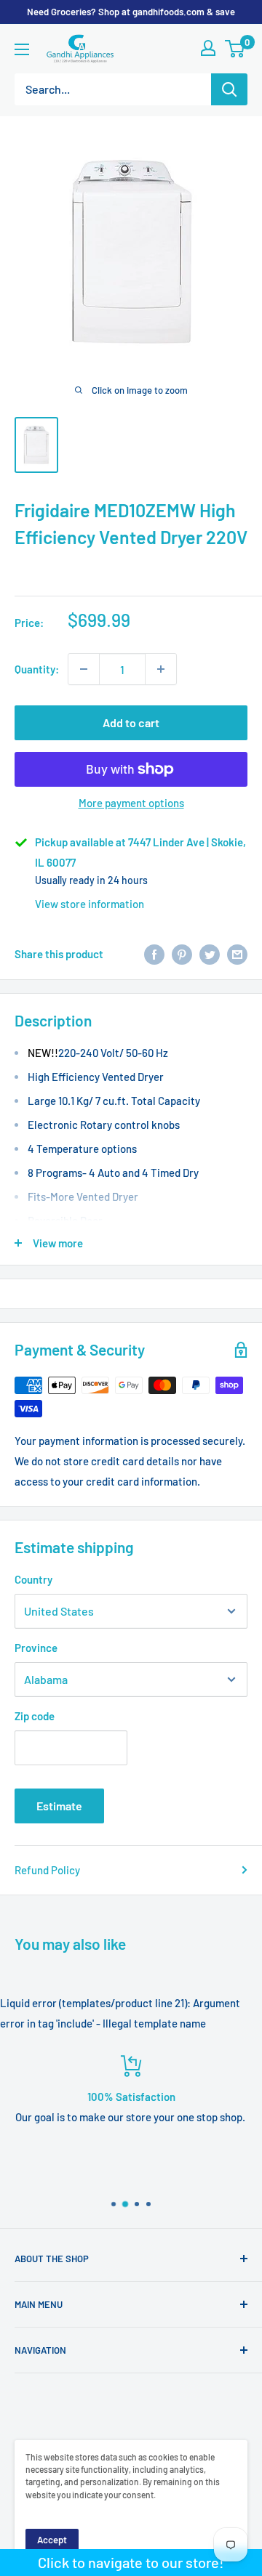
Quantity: (37, 669)
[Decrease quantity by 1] (84, 669)
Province (36, 1648)
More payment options (131, 803)
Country (33, 1579)
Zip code (35, 1716)
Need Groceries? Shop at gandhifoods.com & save (131, 12)
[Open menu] (22, 49)
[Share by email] (237, 954)
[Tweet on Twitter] (210, 954)
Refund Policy (47, 1870)
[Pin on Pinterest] (182, 954)
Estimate (59, 1806)
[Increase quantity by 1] (161, 669)
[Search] (229, 89)
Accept (52, 2540)
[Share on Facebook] (154, 954)
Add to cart (131, 722)
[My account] (208, 48)
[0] (235, 49)
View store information (90, 904)
